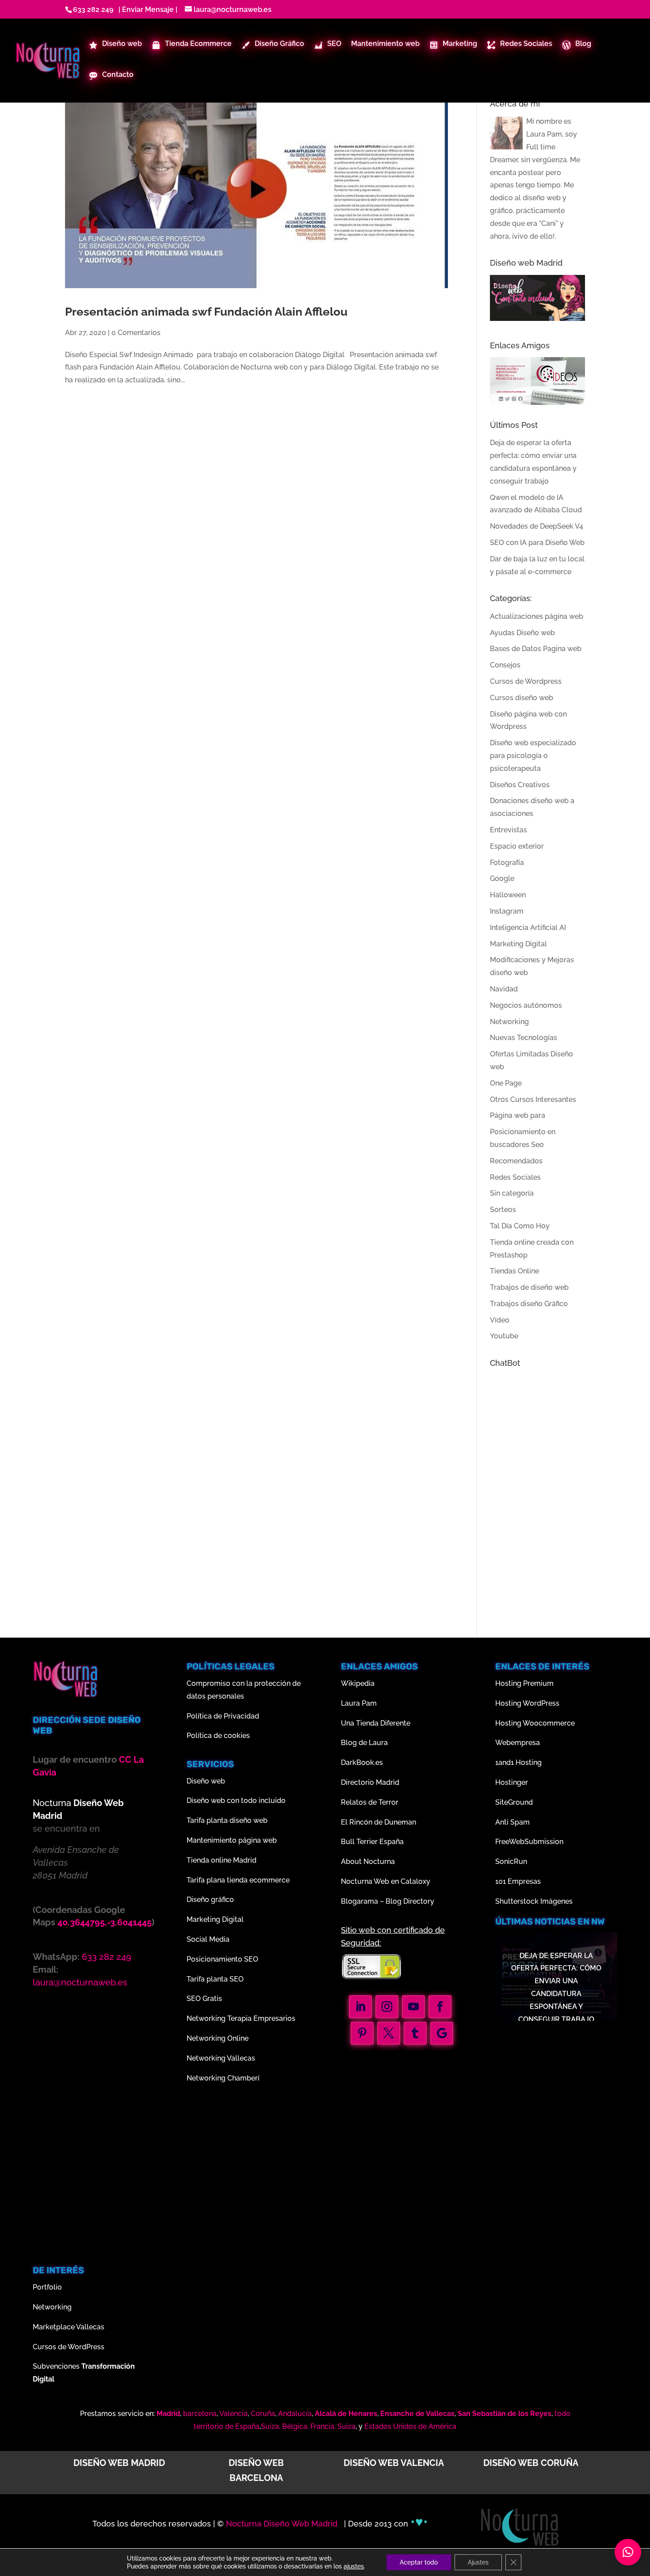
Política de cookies (218, 1736)
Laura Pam (544, 134)
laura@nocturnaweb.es (80, 1982)
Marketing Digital (518, 944)
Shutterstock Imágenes (534, 1901)
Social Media (208, 1939)
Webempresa (518, 1743)
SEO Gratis (204, 1999)
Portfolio (47, 2287)
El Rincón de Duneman (379, 1822)
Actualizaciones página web (537, 616)
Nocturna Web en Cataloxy (386, 1881)
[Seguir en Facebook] (440, 2007)
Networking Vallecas (221, 2058)
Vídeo (500, 1320)
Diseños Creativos (520, 785)
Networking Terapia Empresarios (241, 2018)
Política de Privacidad (223, 1716)
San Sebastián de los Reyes (505, 2414)
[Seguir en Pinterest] (362, 2033)
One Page (506, 1083)
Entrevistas (509, 830)
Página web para (518, 1115)
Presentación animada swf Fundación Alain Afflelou (206, 312)
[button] (628, 2552)
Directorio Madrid (370, 1782)
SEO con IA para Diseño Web (537, 543)
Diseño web (206, 1781)
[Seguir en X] (389, 2033)
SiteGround (514, 1802)
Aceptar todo (419, 2562)
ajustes (354, 2566)
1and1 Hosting (518, 1762)
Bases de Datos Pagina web (536, 649)
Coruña (263, 2414)
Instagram (507, 911)
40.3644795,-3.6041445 (105, 1922)
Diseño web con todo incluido (236, 1801)
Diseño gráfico (210, 1900)
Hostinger (512, 1782)
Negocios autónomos (526, 1005)
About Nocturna (368, 1862)
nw (598, 1921)
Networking (509, 1022)
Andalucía (295, 2414)
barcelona (200, 2414)
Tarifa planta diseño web (227, 1820)
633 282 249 (93, 10)
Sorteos (503, 1210)
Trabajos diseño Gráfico (529, 1304)
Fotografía (507, 863)
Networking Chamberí (223, 2078)
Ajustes (478, 2562)
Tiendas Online (514, 1271)
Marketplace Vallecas (69, 2327)
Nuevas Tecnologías (524, 1038)
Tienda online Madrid (222, 1860)
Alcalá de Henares (346, 2414)
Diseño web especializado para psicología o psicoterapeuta (533, 756)
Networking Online (218, 2038)
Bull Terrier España (372, 1842)
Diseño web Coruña (531, 2463)
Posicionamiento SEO (222, 1959)
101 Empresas (518, 1881)
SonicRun (511, 1862)
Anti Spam (512, 1822)
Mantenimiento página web (232, 1840)
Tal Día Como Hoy (520, 1226)
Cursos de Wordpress (526, 681)
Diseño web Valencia (394, 2463)
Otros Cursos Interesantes (533, 1099)
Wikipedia (358, 1683)
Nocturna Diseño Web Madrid (283, 2524)
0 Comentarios (136, 333)
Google (502, 878)
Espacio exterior (517, 846)
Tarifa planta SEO (215, 1979)
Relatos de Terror (370, 1802)
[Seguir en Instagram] (387, 2007)
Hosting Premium (524, 1683)
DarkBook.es (362, 1762)
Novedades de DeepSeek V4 (537, 526)
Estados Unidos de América (410, 2426)
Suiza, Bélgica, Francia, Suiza (308, 2426)
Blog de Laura (364, 1743)
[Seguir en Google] (442, 2033)
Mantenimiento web (385, 44)
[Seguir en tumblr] (415, 2033)
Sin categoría (512, 1193)
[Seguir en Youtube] (413, 2007)
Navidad (504, 989)
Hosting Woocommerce (535, 1723)
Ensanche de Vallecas (417, 2414)
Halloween (508, 895)
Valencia (233, 2414)
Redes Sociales (515, 1177)
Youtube (504, 1336)
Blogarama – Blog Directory (388, 1901)
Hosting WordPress (527, 1703)
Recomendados (516, 1161)
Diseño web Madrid (119, 2463)
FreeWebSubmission (529, 1842)
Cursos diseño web (522, 698)
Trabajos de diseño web (529, 1287)
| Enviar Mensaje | (146, 10)
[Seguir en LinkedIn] (360, 2007)
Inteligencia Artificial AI (528, 928)
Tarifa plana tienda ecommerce (238, 1880)
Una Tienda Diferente (376, 1723)
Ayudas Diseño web (522, 633)
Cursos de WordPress (69, 2347)
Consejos (505, 665)
